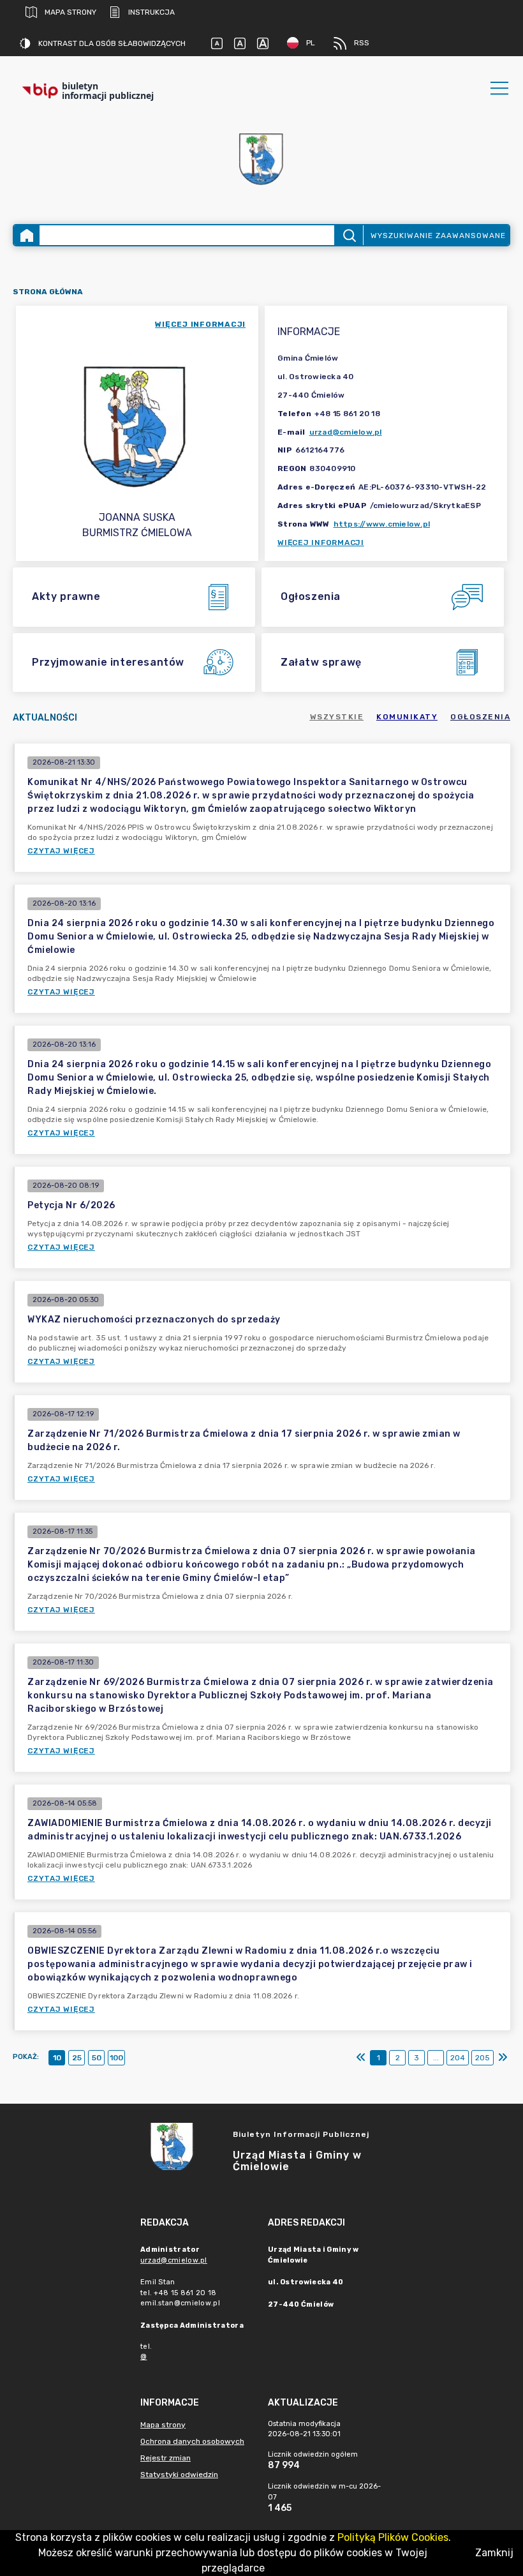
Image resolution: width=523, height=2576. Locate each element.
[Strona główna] (27, 235)
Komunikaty (407, 717)
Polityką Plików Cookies (393, 2537)
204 (458, 2058)
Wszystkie (337, 717)
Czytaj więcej (61, 851)
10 (57, 2058)
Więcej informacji (321, 543)
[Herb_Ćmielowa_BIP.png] (261, 160)
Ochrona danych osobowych (192, 2441)
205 (482, 2058)
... (436, 2058)
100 (116, 2058)
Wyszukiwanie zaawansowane (438, 236)
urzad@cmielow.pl (346, 432)
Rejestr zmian (166, 2458)
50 (97, 2058)
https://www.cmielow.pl (382, 524)
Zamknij (494, 2553)
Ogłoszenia (480, 717)
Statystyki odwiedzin (179, 2475)
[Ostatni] (503, 2058)
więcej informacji (200, 324)
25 (77, 2058)
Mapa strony (70, 12)
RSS (362, 43)
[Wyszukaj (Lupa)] (349, 235)
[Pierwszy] (361, 2058)
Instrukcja (151, 12)
